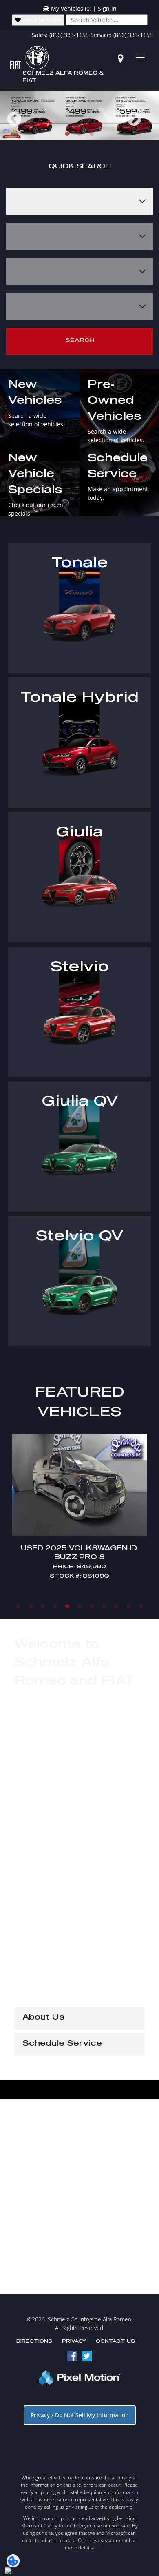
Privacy (74, 2341)
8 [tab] (104, 1606)
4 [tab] (55, 1606)
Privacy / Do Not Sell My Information (80, 2415)
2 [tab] (80, 134)
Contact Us (115, 2341)
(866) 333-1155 (69, 35)
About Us (43, 2017)
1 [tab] (67, 134)
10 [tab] (129, 1606)
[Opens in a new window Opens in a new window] (121, 58)
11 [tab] (141, 1606)
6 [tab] (80, 1606)
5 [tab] (67, 1606)
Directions (34, 2341)
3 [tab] (92, 134)
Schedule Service (62, 2044)
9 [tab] (116, 1606)
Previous (32, 125)
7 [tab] (92, 1606)
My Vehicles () (71, 8)
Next (148, 125)
